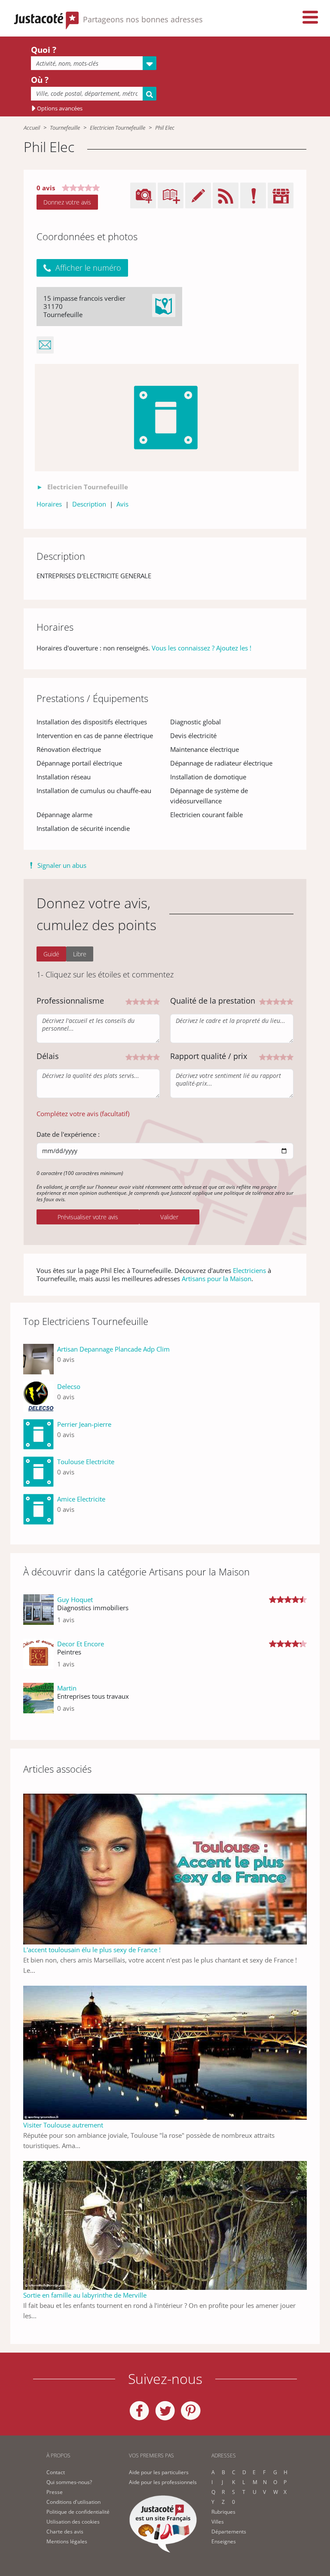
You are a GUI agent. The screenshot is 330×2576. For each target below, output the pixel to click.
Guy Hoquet (75, 1599)
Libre (80, 954)
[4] (150, 1001)
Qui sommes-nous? (69, 2482)
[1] (129, 1001)
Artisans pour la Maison (217, 1279)
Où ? (40, 80)
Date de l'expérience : (68, 1134)
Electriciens (249, 1270)
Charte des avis (65, 2532)
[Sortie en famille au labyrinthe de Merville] (165, 2225)
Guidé (51, 954)
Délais (48, 1056)
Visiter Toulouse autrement (63, 2125)
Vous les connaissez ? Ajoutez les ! (202, 648)
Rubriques (223, 2512)
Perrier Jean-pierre (84, 1424)
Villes (218, 2522)
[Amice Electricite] (38, 1509)
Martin (67, 1688)
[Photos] (167, 418)
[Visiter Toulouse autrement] (165, 2052)
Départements (229, 2532)
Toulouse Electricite (86, 1462)
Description (89, 504)
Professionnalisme (70, 1001)
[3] (143, 1001)
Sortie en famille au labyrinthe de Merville (85, 2295)
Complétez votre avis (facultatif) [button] (83, 1114)
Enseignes (224, 2541)
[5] (156, 1001)
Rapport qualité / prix (209, 1056)
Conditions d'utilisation (73, 2502)
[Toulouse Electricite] (38, 1472)
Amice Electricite (81, 1499)
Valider (169, 1217)
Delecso (69, 1386)
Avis (122, 504)
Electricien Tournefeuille (118, 128)
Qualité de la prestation (213, 1001)
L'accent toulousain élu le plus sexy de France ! (92, 1950)
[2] (136, 1001)
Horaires (49, 504)
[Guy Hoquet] (38, 1613)
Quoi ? (44, 50)
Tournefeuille (65, 128)
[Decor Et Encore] (38, 1657)
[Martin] (38, 1702)
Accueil (32, 128)
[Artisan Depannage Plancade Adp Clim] (38, 1359)
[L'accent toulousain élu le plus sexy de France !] (165, 1868)
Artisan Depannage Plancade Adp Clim (113, 1349)
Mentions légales (67, 2541)
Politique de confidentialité (78, 2512)
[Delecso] (38, 1396)
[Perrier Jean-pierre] (38, 1434)
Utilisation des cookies (73, 2522)
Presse (55, 2492)
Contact (56, 2472)
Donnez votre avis (67, 202)
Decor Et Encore (81, 1644)
